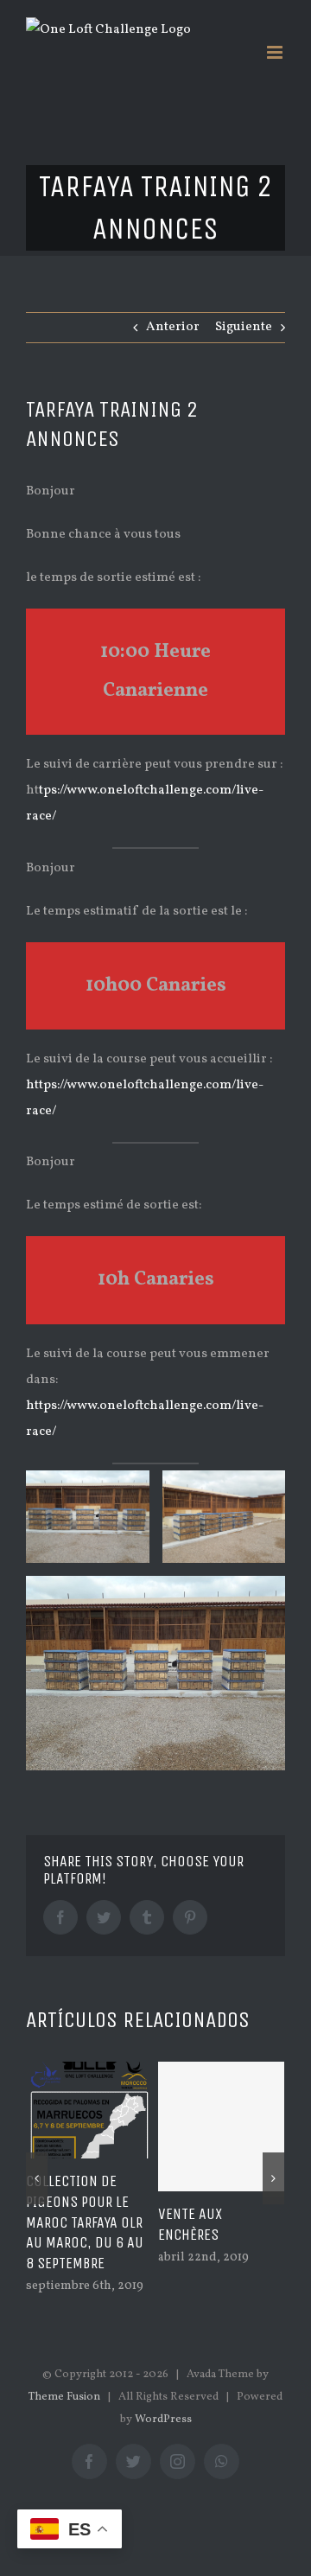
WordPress (163, 2420)
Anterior (173, 327)
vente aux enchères (190, 2224)
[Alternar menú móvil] (276, 52)
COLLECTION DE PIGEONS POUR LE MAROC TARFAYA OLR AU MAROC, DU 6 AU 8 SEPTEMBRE (85, 2222)
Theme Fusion (64, 2397)
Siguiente (244, 327)
